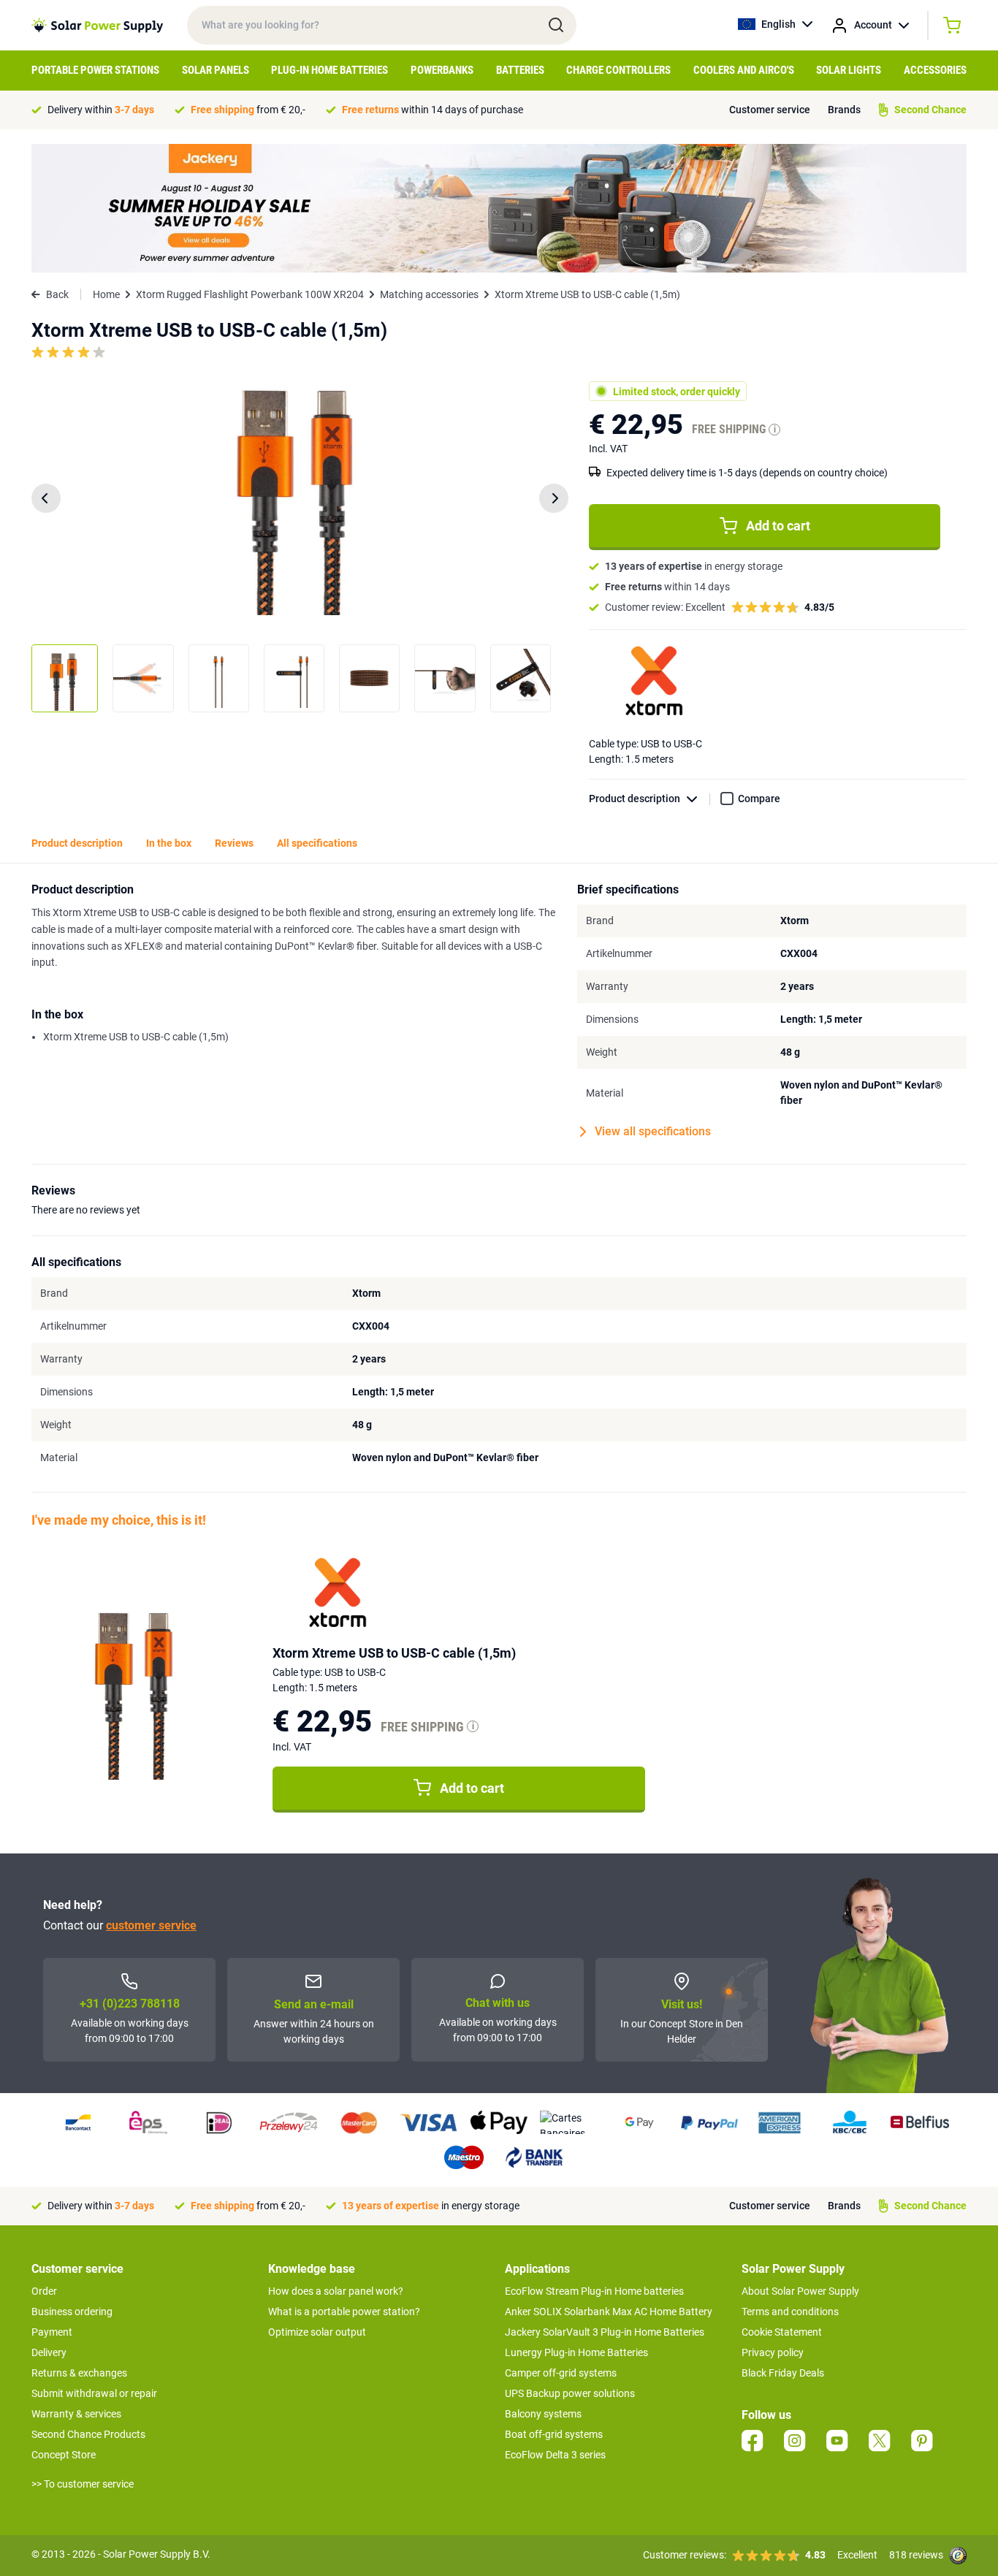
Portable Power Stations (95, 70)
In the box (169, 843)
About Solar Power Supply (800, 2291)
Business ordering (72, 2312)
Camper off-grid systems (561, 2373)
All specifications (317, 843)
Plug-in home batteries (330, 70)
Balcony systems (543, 2414)
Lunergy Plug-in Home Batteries (576, 2352)
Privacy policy (773, 2352)
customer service (151, 1925)
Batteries (520, 70)
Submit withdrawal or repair (94, 2393)
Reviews (234, 843)
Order (44, 2291)
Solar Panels (216, 70)
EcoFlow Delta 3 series (555, 2455)
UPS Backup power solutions (570, 2393)
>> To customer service (83, 2484)
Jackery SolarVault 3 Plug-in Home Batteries (605, 2332)
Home (106, 294)
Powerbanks (442, 70)
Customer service (770, 110)
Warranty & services (76, 2414)
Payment (52, 2332)
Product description (635, 799)
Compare (759, 799)
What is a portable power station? (344, 2312)
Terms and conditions (790, 2312)
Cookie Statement (782, 2332)
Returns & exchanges (79, 2373)
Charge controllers (618, 70)
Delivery (49, 2352)
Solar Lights (849, 70)
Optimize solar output (317, 2332)
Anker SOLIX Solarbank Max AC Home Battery (609, 2312)
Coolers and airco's (744, 70)
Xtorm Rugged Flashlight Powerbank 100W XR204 (250, 294)
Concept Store (64, 2455)
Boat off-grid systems (554, 2434)
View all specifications (653, 1131)
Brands (844, 110)
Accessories (935, 70)
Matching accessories (429, 294)
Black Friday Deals (783, 2373)
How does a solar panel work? (336, 2291)
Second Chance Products (88, 2434)
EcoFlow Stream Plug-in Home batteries (594, 2291)
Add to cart (778, 526)
